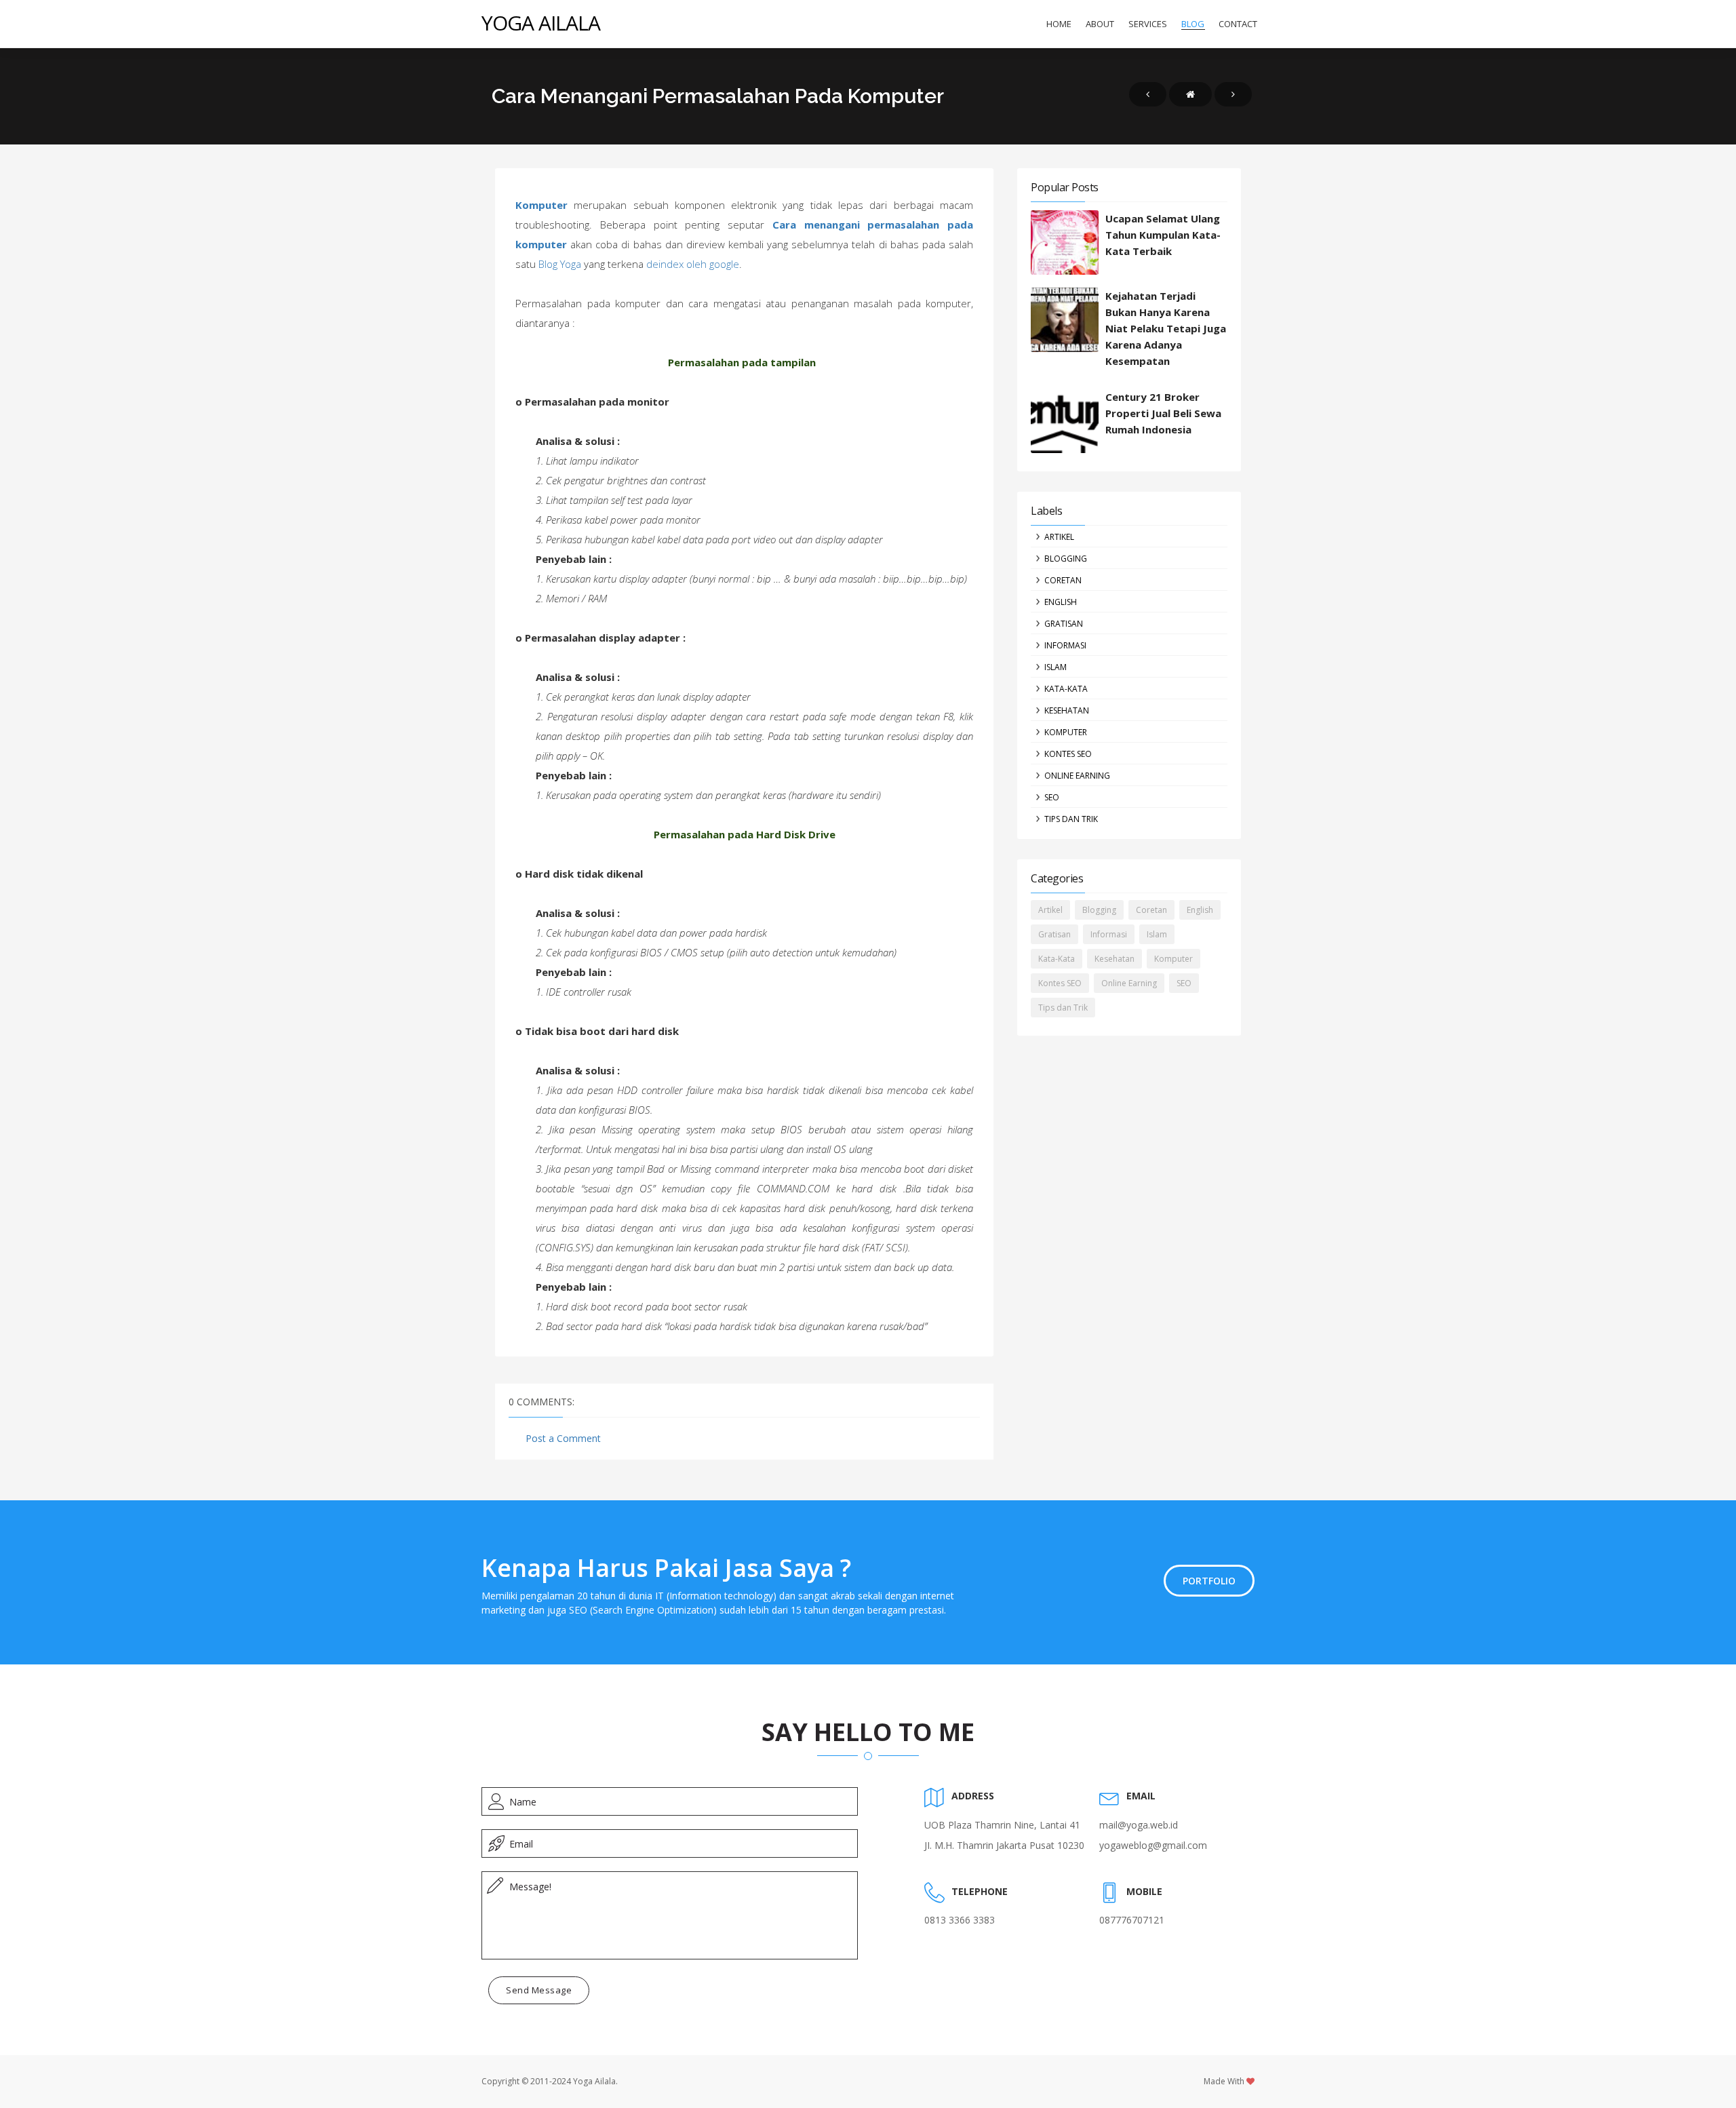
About (1100, 24)
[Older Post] (1233, 94)
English (1061, 602)
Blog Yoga (560, 264)
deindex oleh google (693, 264)
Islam (1056, 667)
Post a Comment (563, 1438)
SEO (1052, 797)
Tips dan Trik (1071, 819)
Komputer (541, 205)
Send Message (539, 1990)
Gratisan (1064, 624)
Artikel (1059, 537)
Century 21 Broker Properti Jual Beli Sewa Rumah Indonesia (1163, 413)
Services (1148, 24)
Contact (1238, 24)
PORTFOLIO (1209, 1581)
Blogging (1066, 559)
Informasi (1065, 645)
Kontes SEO (1068, 754)
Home (1059, 24)
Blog (1193, 24)
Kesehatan (1067, 710)
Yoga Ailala (541, 23)
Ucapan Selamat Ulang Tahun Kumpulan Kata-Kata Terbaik (1163, 235)
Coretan (1063, 580)
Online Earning (1077, 776)
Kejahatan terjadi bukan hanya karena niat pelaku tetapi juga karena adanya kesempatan (1166, 328)
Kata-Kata (1066, 689)
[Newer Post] (1148, 94)
